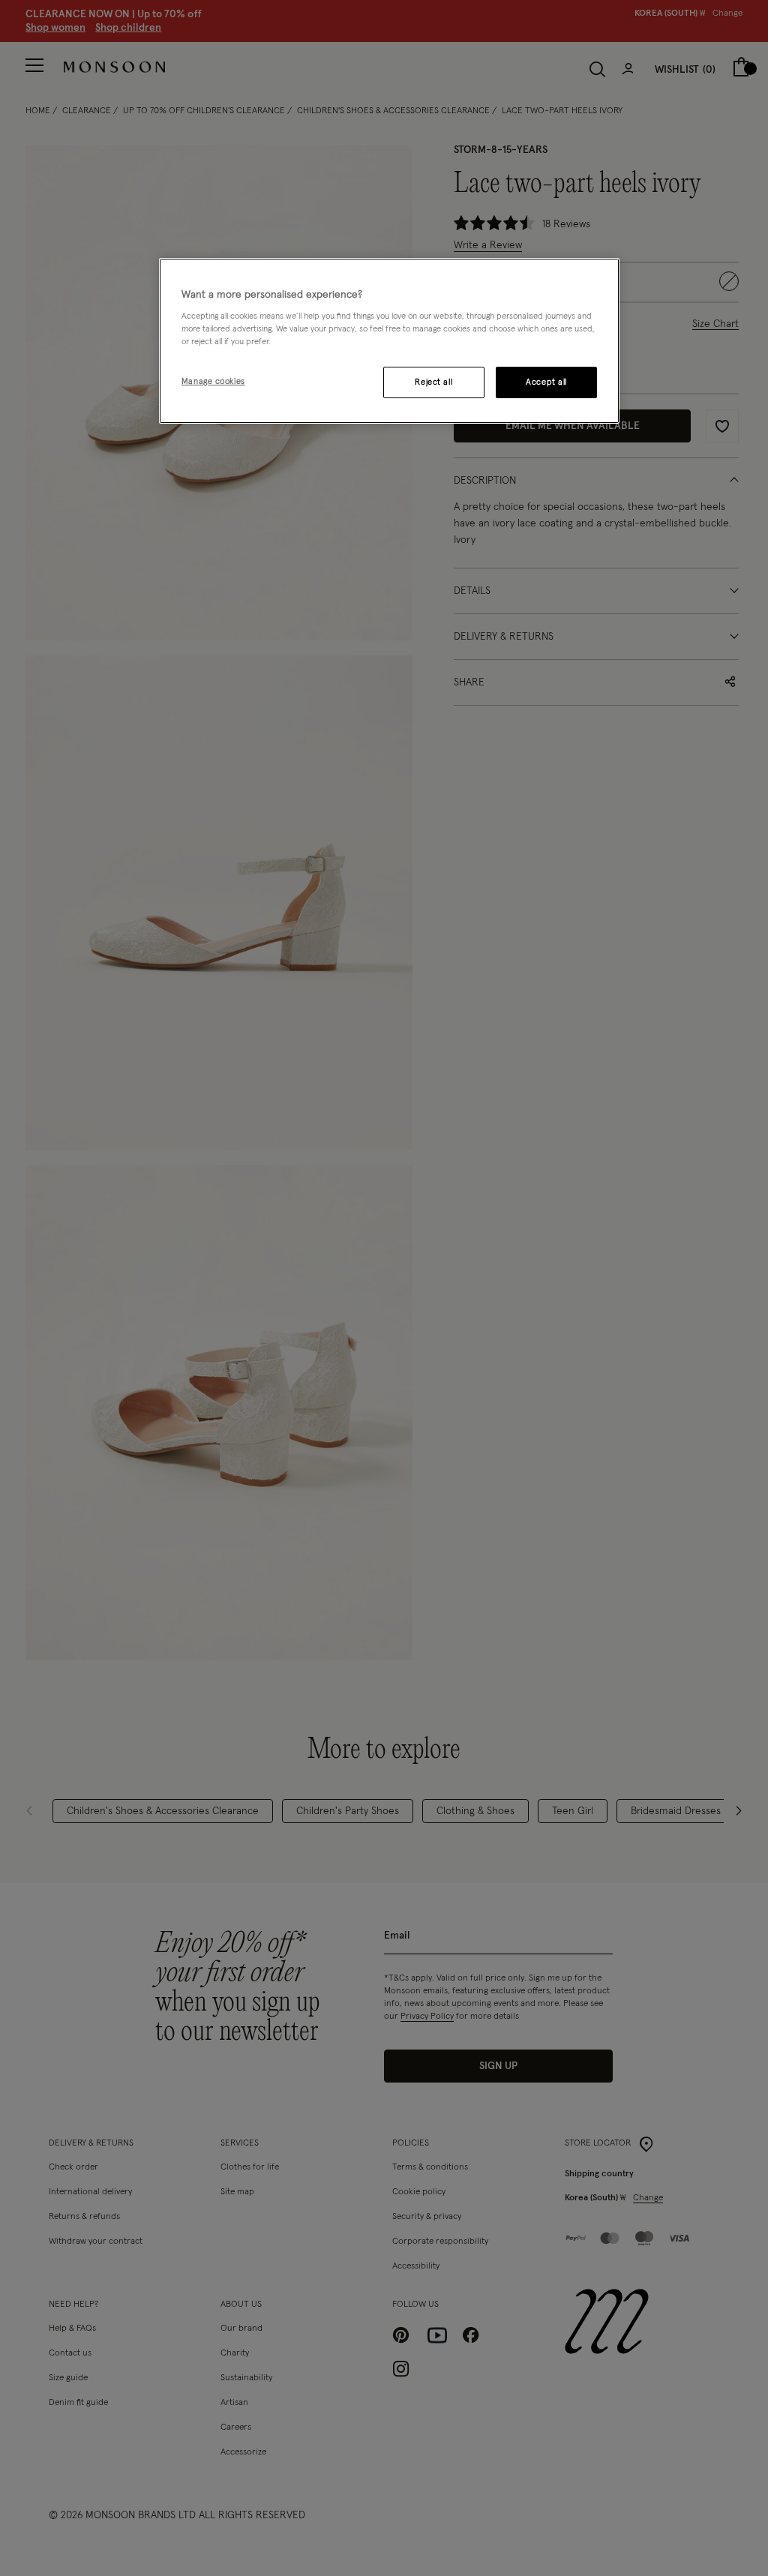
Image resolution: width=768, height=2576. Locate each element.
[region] (389, 341)
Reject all (433, 382)
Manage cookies (213, 381)
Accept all (546, 382)
